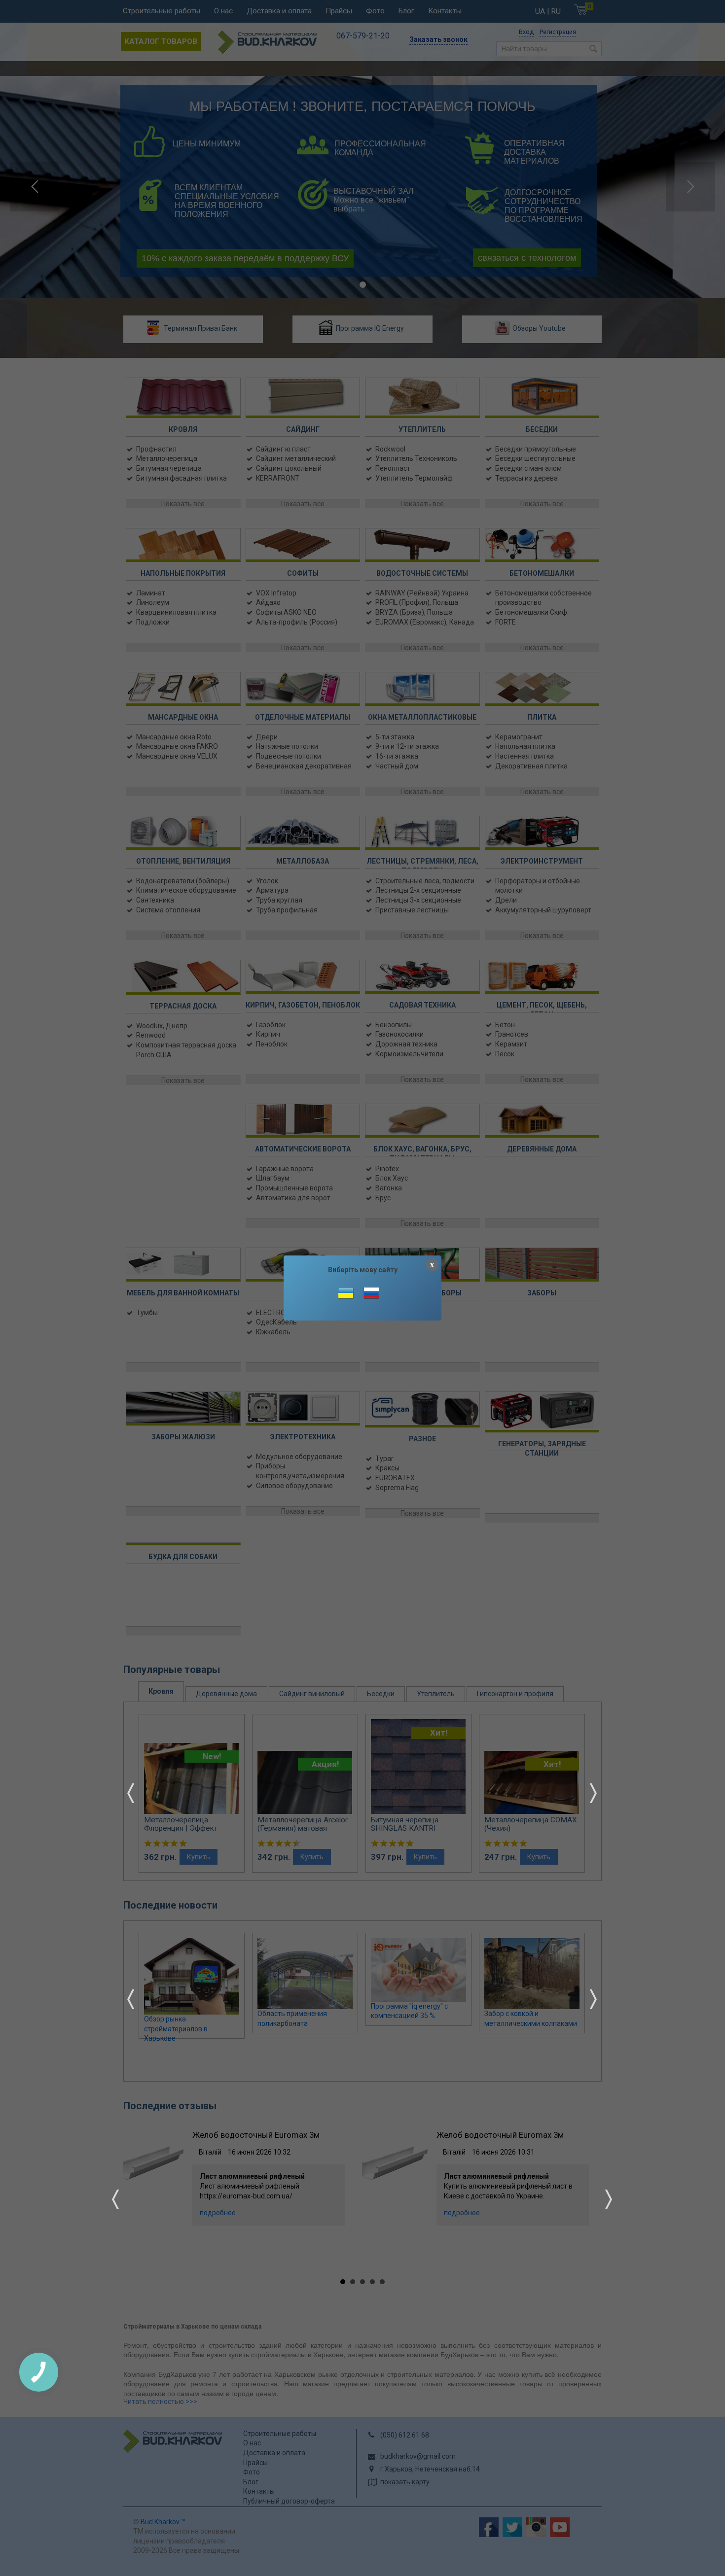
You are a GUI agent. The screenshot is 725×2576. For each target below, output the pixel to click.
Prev (131, 1793)
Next (593, 1793)
